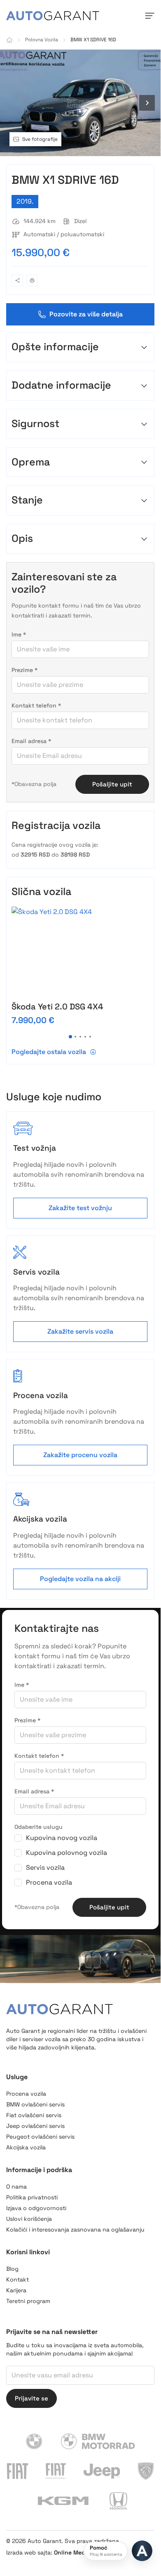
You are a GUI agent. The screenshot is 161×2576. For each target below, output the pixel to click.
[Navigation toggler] (149, 16)
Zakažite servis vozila (80, 1331)
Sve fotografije (40, 139)
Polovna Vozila (42, 40)
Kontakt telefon (36, 705)
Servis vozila (45, 1867)
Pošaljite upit (112, 784)
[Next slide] (147, 103)
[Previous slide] (14, 103)
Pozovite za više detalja (86, 314)
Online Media (72, 2552)
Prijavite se (31, 2398)
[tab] (70, 1037)
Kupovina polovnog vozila (66, 1853)
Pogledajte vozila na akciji (80, 1579)
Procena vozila (49, 1882)
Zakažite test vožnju (80, 1208)
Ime (19, 634)
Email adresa (31, 741)
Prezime (24, 670)
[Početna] (9, 40)
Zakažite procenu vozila (80, 1455)
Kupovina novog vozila (62, 1838)
